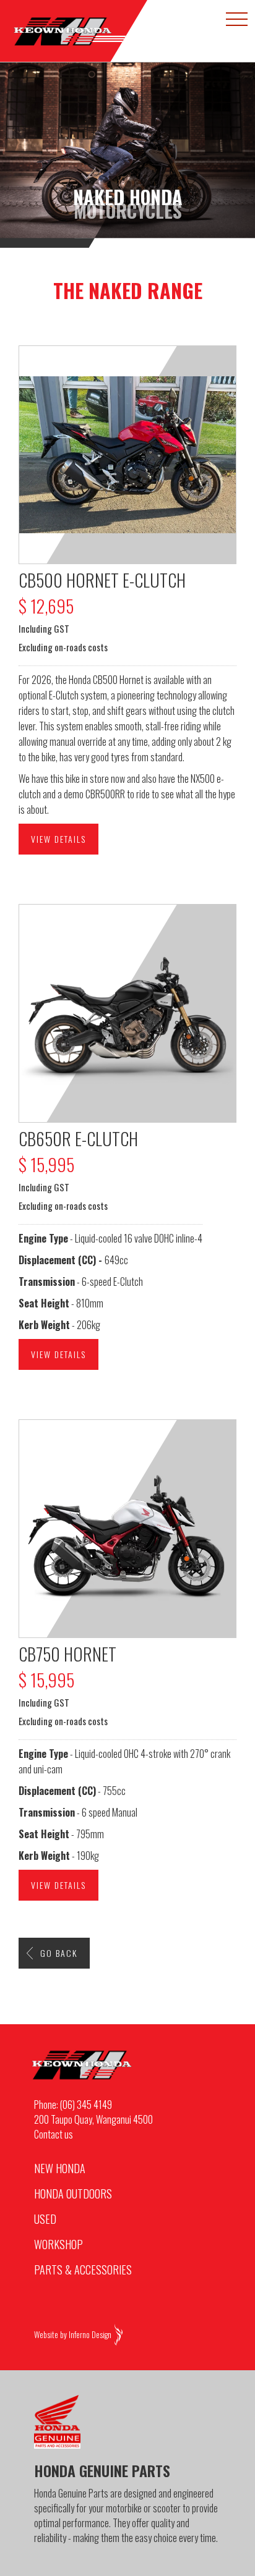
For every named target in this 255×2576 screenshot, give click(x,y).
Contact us (54, 2134)
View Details (58, 839)
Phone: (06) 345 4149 (73, 2105)
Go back (59, 1953)
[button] (236, 19)
